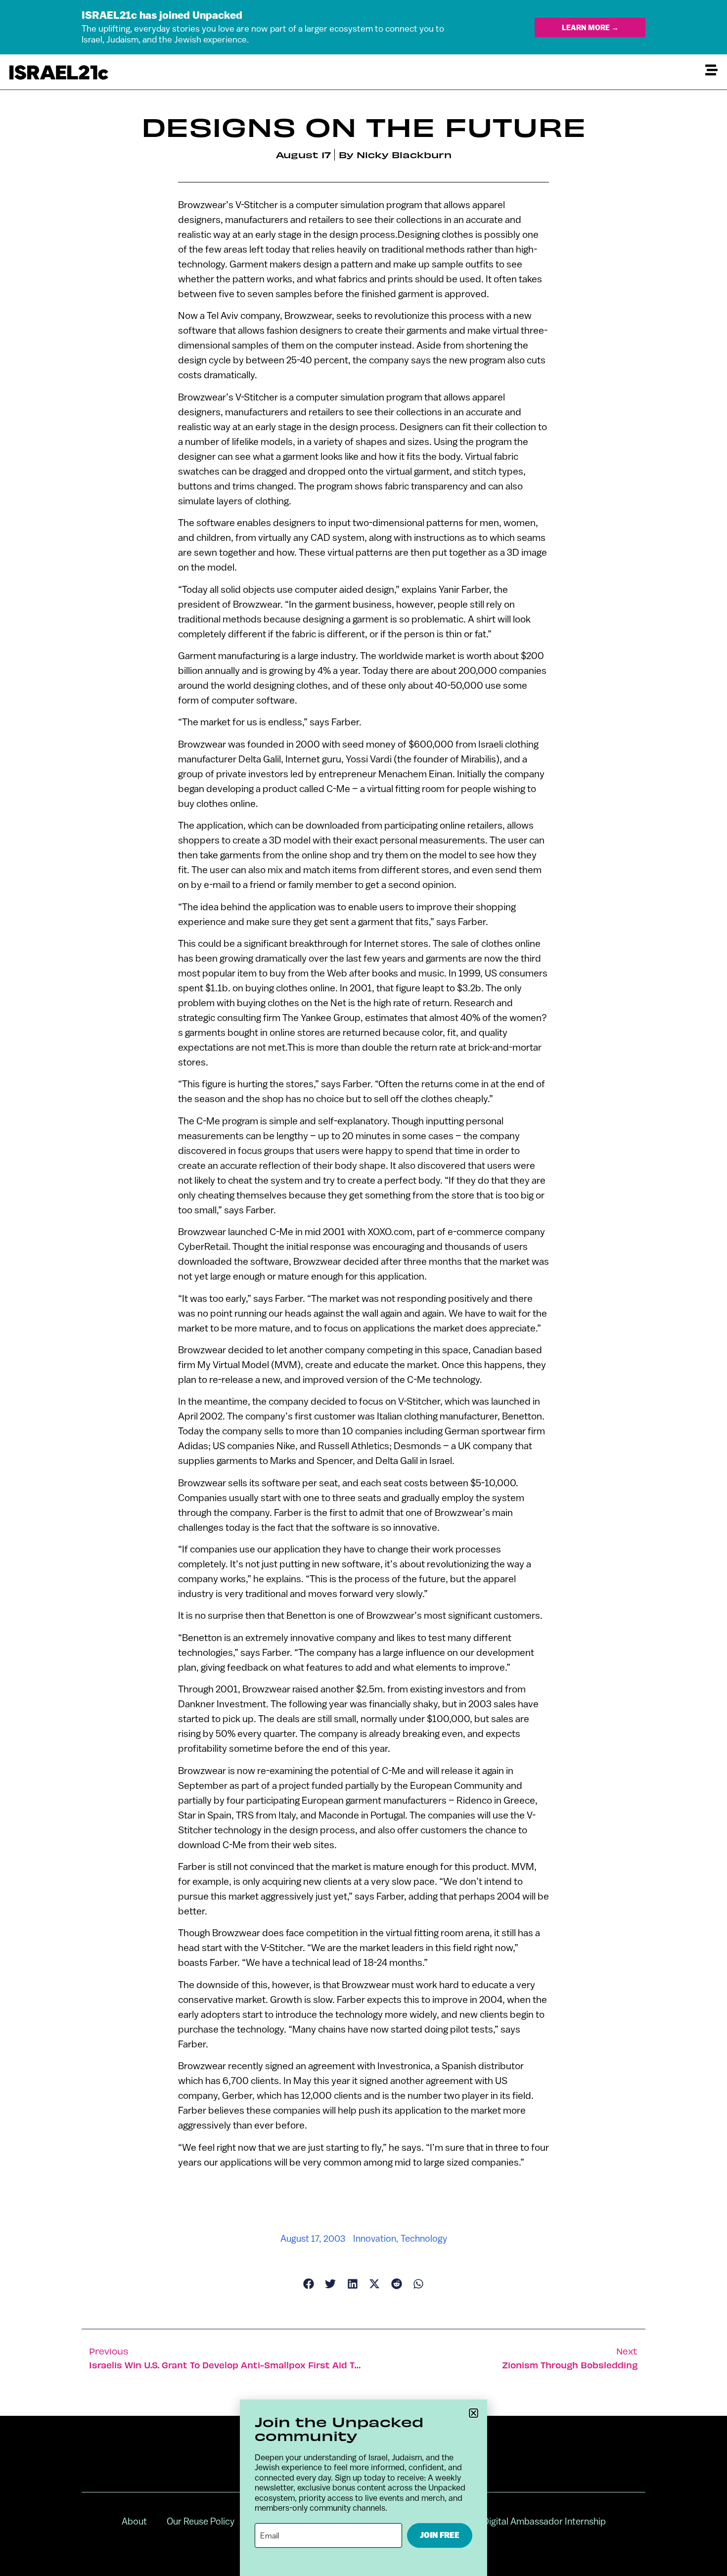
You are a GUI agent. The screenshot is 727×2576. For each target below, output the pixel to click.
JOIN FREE (440, 2535)
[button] (474, 2413)
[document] (363, 1288)
